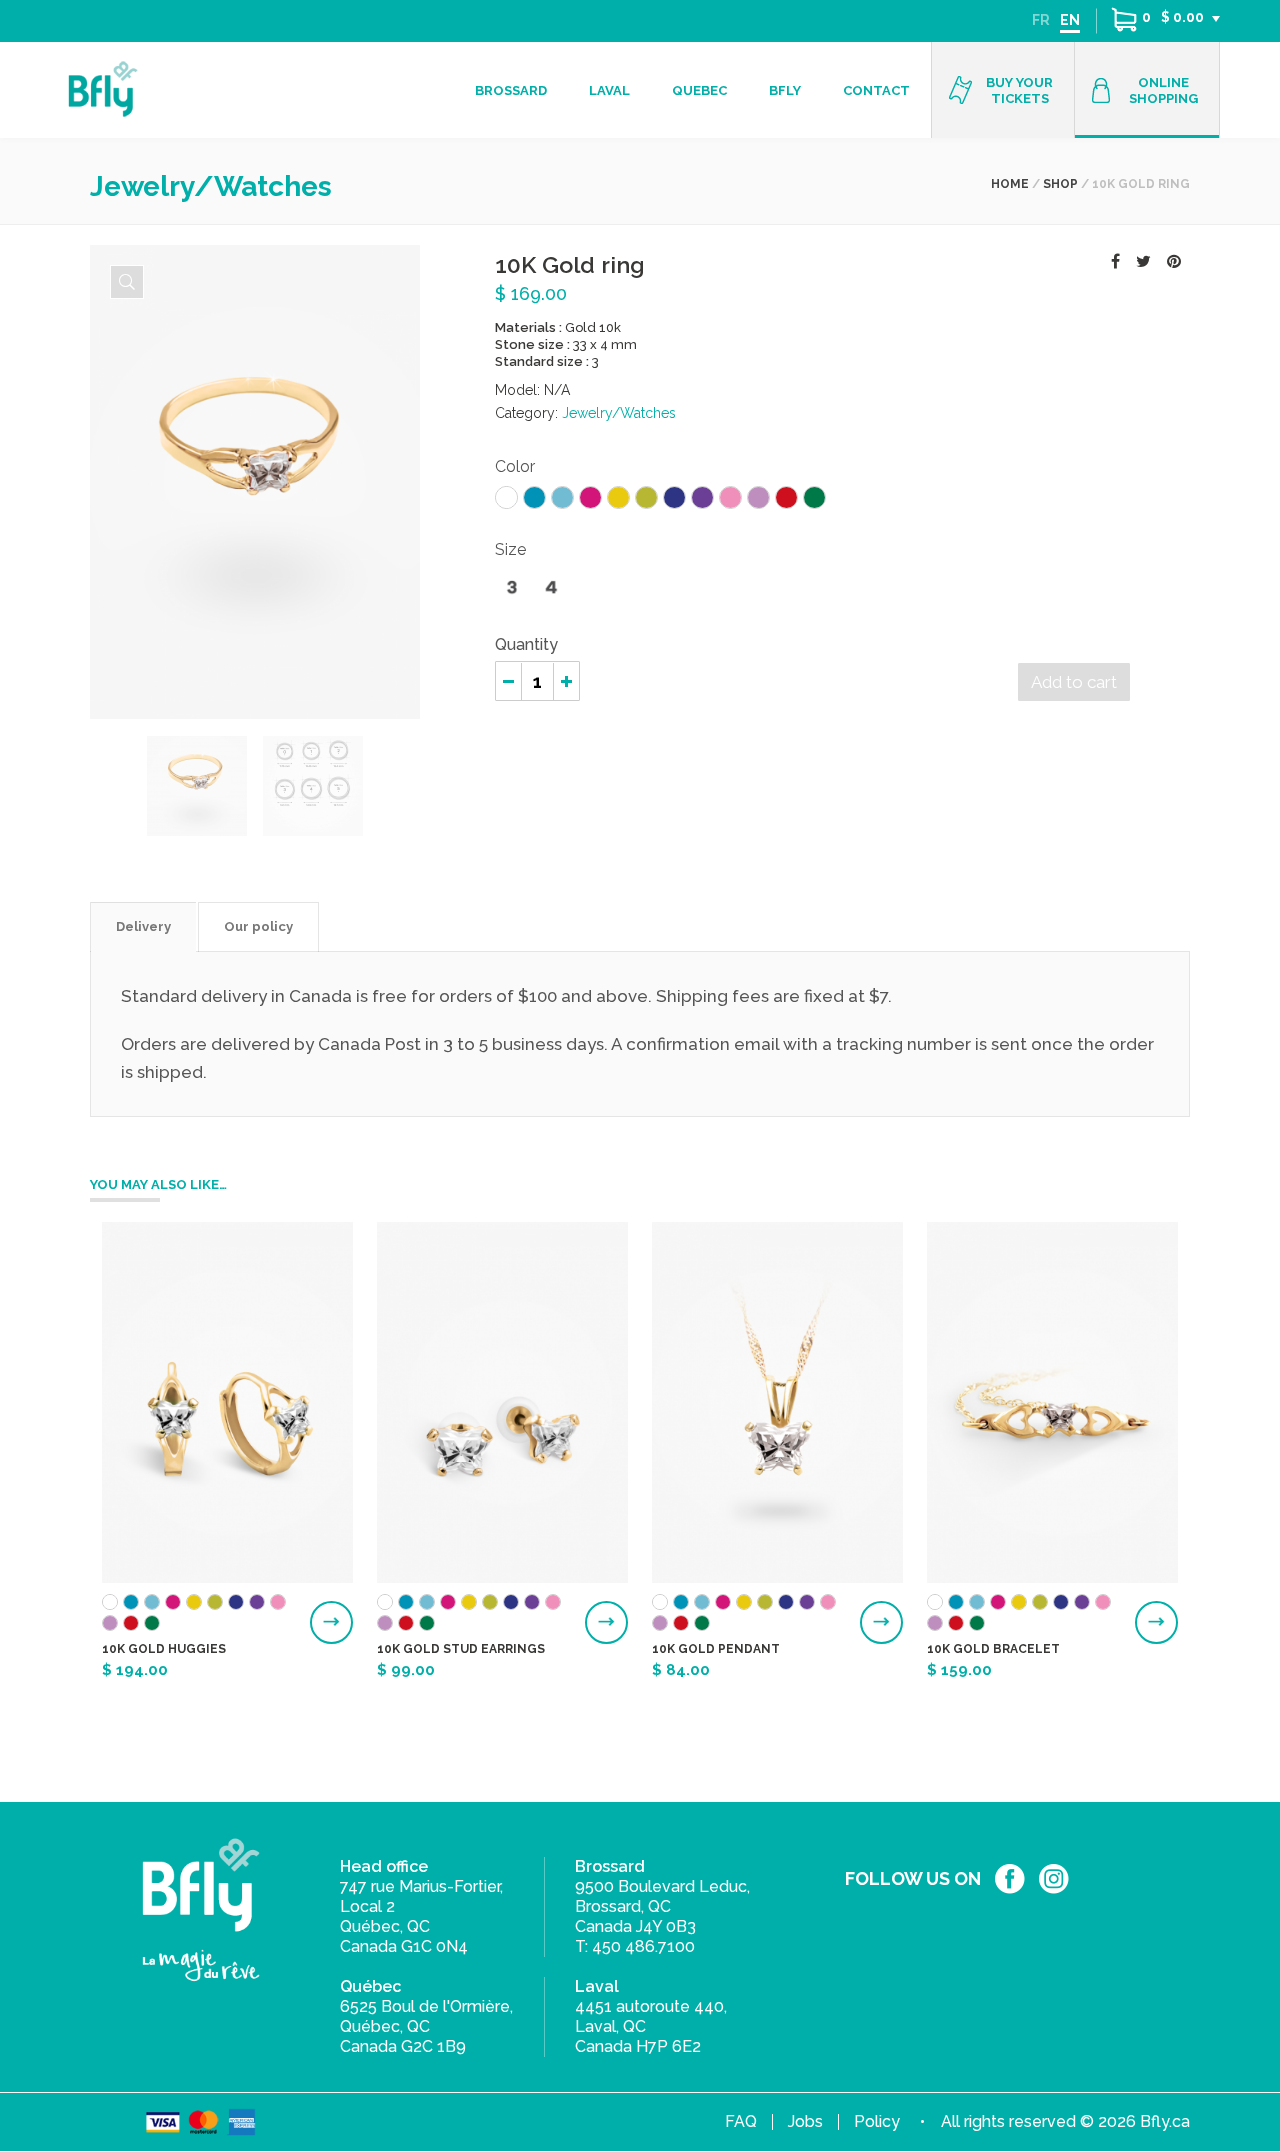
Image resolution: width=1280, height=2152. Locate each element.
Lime (646, 497)
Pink (730, 497)
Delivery (143, 926)
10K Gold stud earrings (461, 1649)
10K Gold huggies (164, 1649)
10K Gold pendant (716, 1649)
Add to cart (1074, 682)
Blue (534, 497)
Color (515, 466)
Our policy (258, 926)
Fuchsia (590, 497)
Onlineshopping (1163, 90)
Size (510, 549)
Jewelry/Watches (619, 413)
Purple (702, 497)
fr (1041, 20)
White (506, 497)
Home (1010, 184)
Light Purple (758, 497)
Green (814, 497)
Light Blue (562, 497)
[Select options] (331, 1622)
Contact (876, 90)
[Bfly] (102, 89)
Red (786, 497)
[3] (512, 587)
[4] (551, 587)
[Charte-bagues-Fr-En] (197, 786)
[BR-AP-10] (127, 282)
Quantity (526, 644)
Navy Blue (674, 497)
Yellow (618, 497)
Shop (1060, 184)
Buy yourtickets (1019, 90)
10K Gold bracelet (993, 1649)
